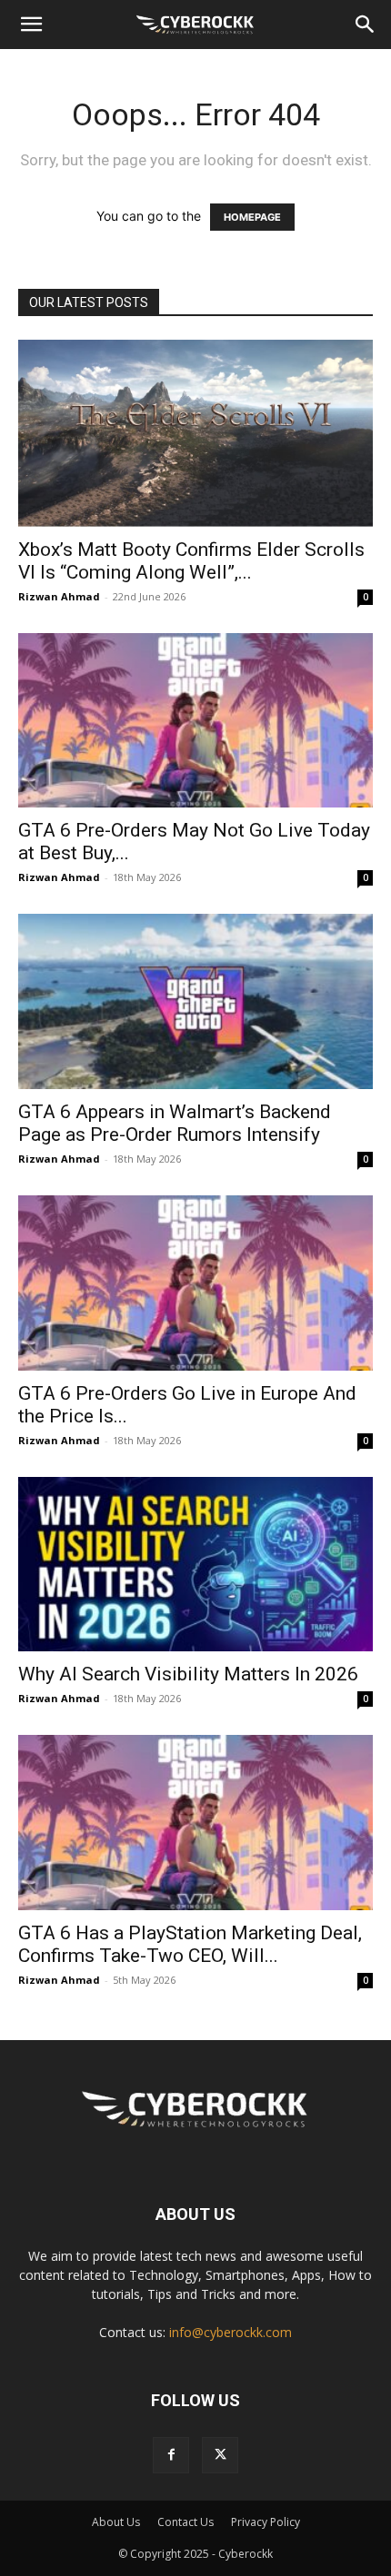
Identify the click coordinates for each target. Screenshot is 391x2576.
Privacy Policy (266, 2522)
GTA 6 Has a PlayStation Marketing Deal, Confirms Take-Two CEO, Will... (190, 1944)
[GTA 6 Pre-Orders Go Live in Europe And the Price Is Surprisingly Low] (195, 1283)
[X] (220, 2455)
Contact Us (185, 2522)
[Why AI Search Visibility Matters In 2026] (195, 1565)
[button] (31, 25)
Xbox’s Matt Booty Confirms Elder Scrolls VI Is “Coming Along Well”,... (191, 561)
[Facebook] (171, 2455)
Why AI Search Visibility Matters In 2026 (188, 1674)
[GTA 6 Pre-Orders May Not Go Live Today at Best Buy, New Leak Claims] (195, 721)
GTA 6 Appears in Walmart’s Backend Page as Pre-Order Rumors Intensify (175, 1123)
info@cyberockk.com (231, 2332)
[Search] (366, 25)
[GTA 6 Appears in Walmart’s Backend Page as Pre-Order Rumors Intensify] (195, 1001)
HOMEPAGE (252, 217)
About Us (116, 2522)
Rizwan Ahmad (59, 596)
